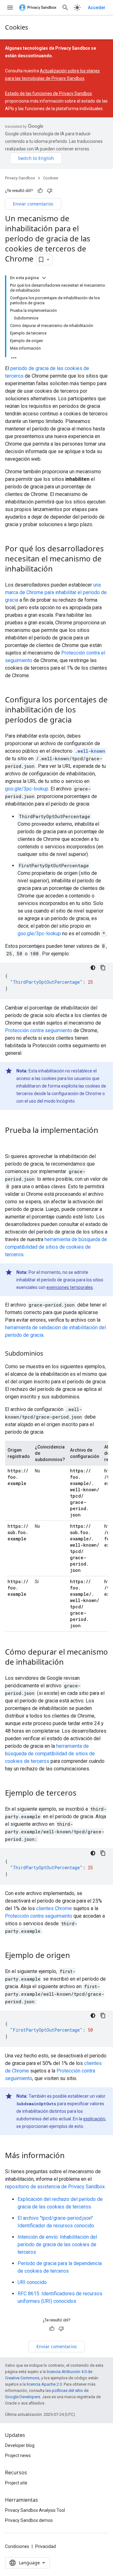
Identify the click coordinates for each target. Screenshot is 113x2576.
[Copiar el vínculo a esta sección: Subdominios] (50, 1354)
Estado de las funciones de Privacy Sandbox (48, 93)
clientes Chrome (54, 1908)
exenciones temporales (70, 1287)
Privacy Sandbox (20, 178)
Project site (16, 2483)
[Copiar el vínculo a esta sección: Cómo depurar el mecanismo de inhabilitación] (70, 1662)
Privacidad (46, 2546)
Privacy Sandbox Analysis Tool (35, 2510)
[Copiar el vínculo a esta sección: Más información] (71, 2156)
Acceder (97, 8)
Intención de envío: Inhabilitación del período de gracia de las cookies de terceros (57, 2244)
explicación (94, 2119)
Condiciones (17, 2546)
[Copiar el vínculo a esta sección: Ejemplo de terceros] (83, 1793)
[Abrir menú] (10, 8)
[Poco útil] (50, 191)
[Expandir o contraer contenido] (44, 278)
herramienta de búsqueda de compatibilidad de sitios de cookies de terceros (56, 1247)
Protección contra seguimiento (39, 1030)
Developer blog (20, 2445)
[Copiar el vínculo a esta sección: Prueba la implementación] (11, 1141)
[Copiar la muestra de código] (103, 968)
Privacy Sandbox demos (29, 2520)
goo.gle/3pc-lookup (27, 789)
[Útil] (40, 191)
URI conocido (32, 2282)
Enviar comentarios (33, 204)
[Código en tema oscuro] (93, 968)
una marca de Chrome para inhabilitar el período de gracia (56, 592)
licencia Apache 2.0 (44, 2384)
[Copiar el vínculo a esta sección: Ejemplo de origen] (76, 1956)
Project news (18, 2455)
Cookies (17, 27)
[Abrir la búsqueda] (65, 8)
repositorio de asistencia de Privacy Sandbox (55, 2187)
